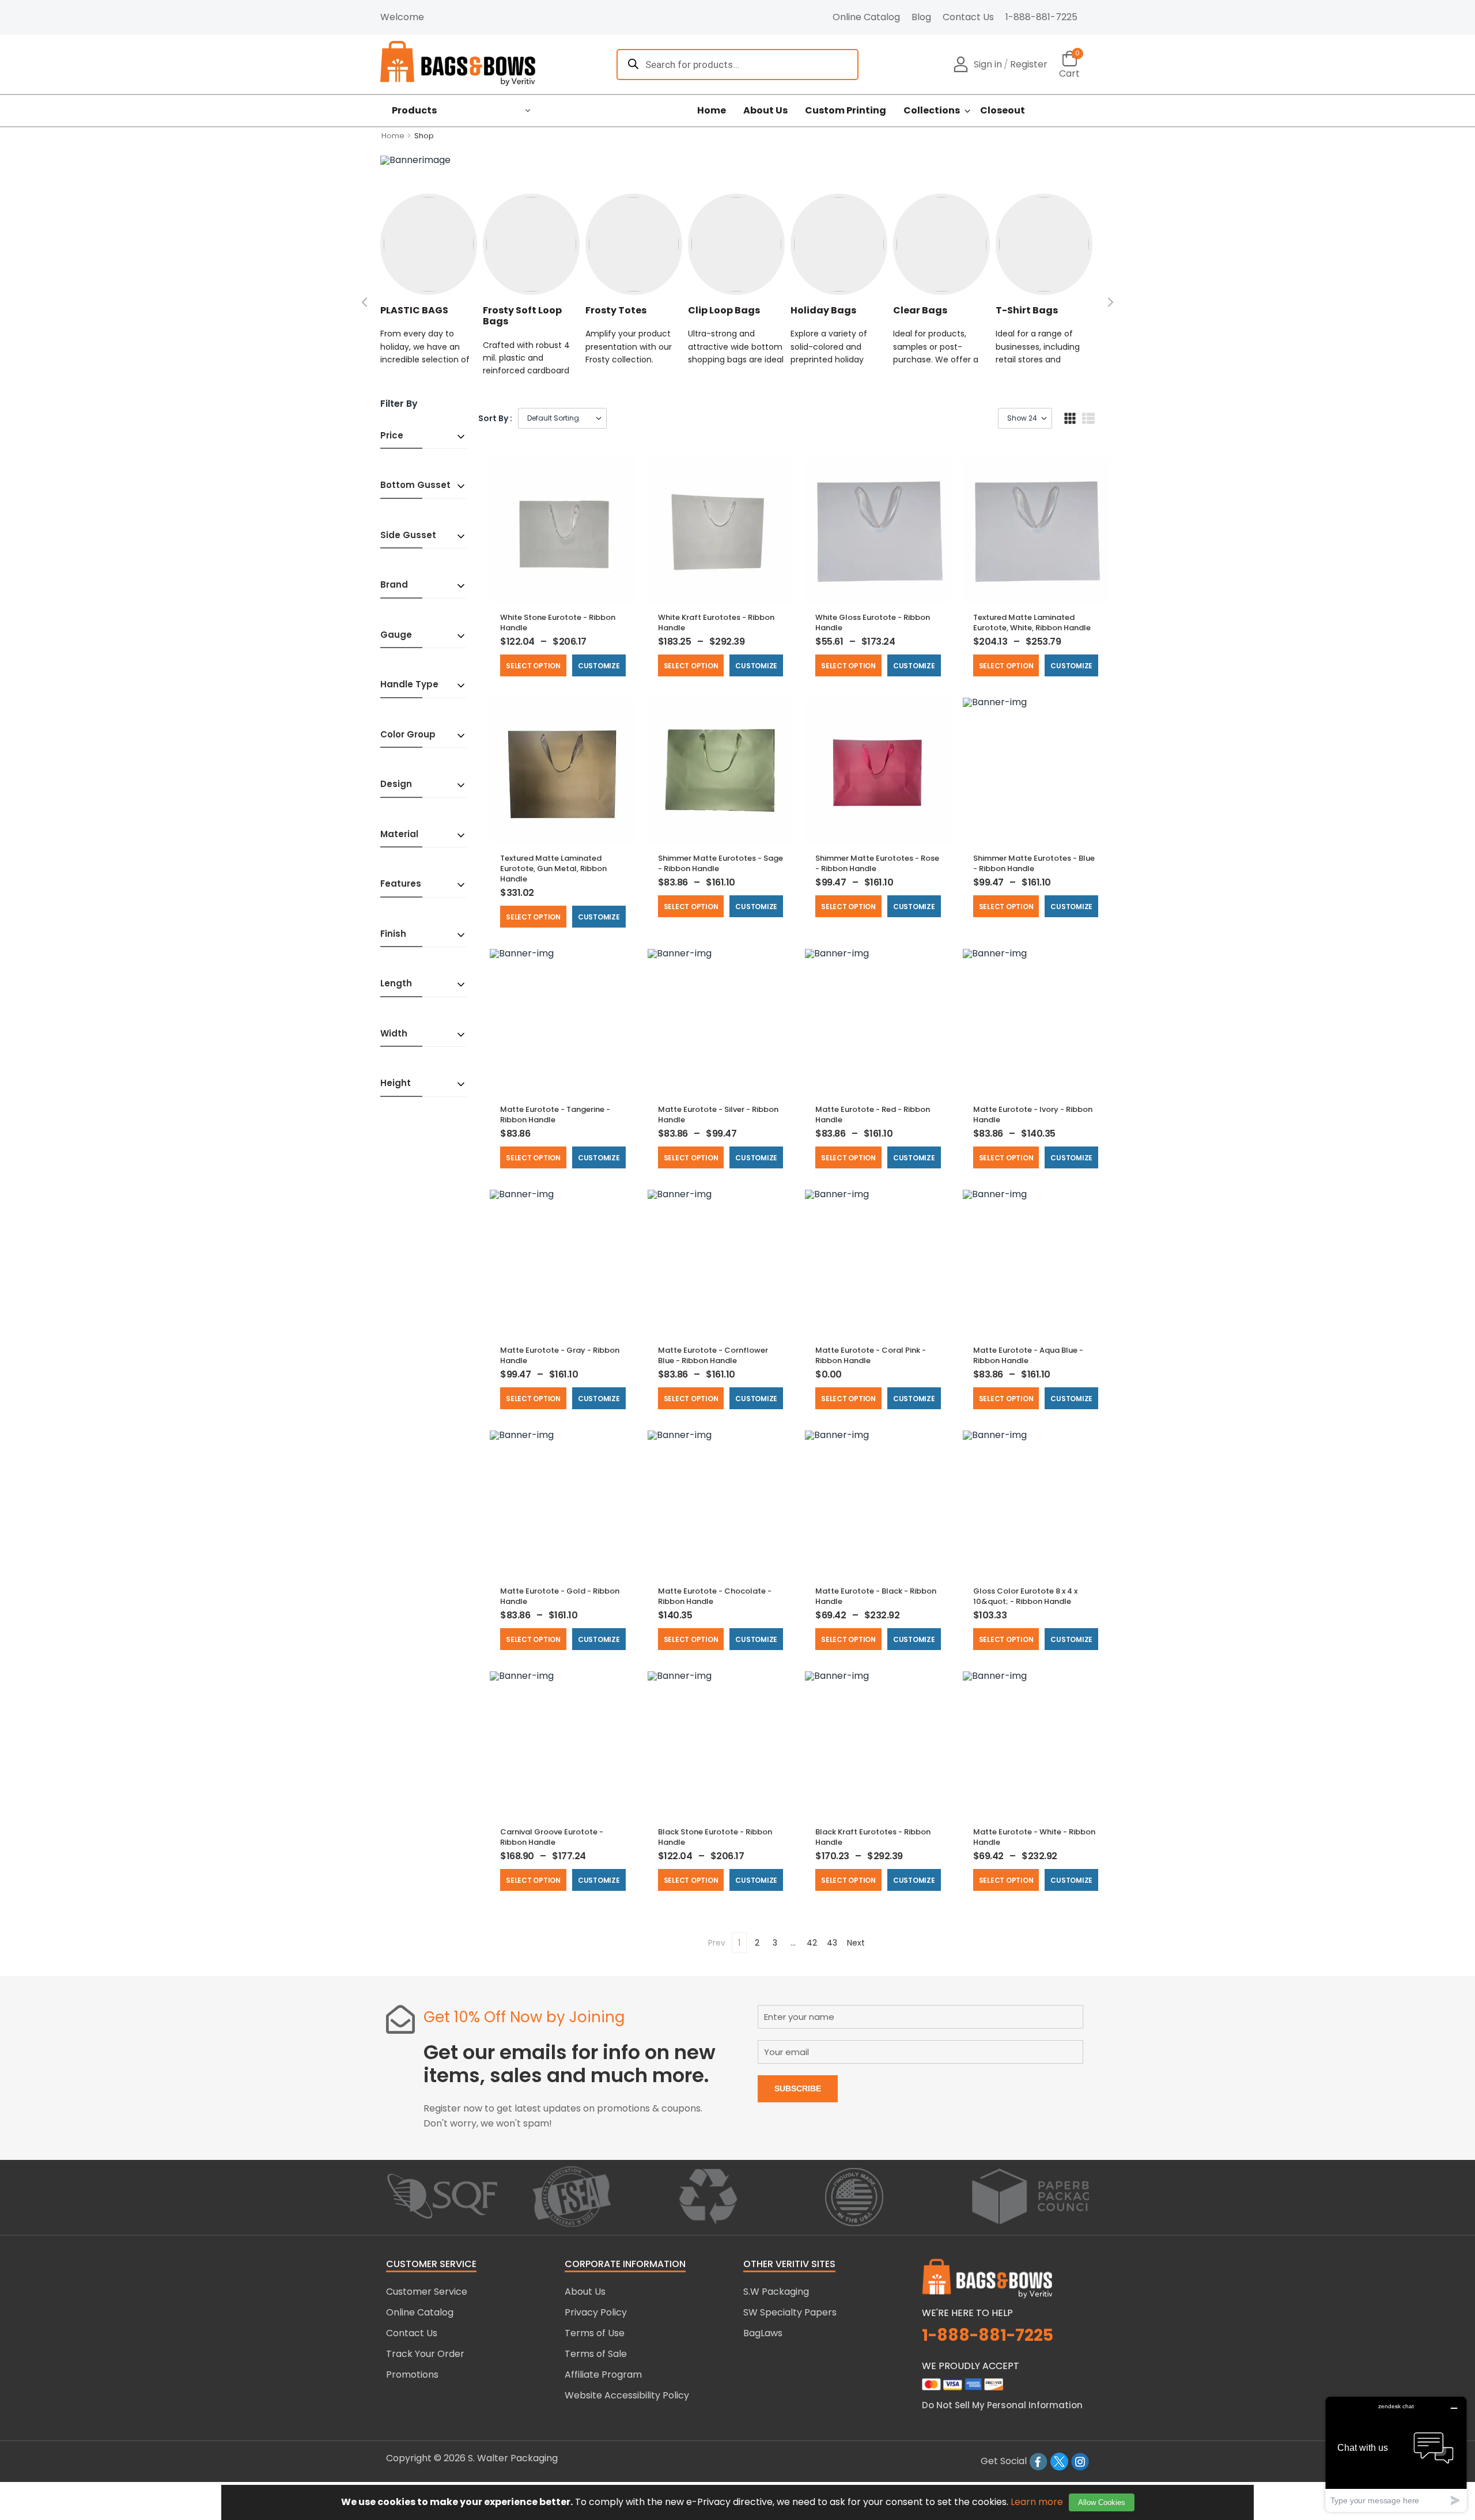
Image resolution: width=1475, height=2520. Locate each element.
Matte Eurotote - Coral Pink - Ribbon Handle (871, 1355)
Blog (921, 17)
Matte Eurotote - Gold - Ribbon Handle (560, 1596)
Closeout (1003, 111)
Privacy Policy (596, 2312)
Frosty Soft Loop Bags (522, 316)
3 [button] (775, 1943)
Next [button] (856, 1943)
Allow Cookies (1102, 2502)
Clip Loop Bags (724, 310)
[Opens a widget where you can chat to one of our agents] (1396, 2454)
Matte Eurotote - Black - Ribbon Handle (876, 1596)
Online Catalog (866, 17)
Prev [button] (717, 1943)
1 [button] (739, 1943)
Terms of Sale (596, 2354)
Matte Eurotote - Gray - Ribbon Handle (560, 1355)
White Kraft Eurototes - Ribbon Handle (716, 623)
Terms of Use (595, 2333)
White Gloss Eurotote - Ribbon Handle (873, 623)
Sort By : (495, 418)
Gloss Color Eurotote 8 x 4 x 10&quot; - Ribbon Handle (1025, 1596)
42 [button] (812, 1943)
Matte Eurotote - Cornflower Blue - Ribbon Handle (713, 1355)
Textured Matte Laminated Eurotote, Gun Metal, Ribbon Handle (553, 869)
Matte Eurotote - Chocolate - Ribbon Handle (715, 1596)
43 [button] (832, 1943)
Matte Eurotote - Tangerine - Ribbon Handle (555, 1115)
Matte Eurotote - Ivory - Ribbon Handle (1033, 1115)
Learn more (1037, 2502)
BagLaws (763, 2333)
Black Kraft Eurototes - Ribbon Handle (873, 1837)
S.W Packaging (776, 2292)
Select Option (533, 666)
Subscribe (798, 2088)
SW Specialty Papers (790, 2312)
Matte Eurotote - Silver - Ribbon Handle (718, 1115)
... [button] (793, 1943)
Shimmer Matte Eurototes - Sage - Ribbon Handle (721, 863)
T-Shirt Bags (1027, 310)
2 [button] (757, 1943)
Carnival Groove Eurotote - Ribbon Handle (552, 1837)
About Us (765, 111)
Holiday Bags (823, 310)
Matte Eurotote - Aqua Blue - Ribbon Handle (1028, 1355)
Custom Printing (846, 111)
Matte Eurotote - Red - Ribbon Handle (873, 1115)
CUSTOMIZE (599, 666)
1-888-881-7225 (1041, 17)
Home (712, 111)
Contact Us (968, 17)
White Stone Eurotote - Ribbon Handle (558, 623)
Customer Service (427, 2292)
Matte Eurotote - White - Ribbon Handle (1034, 1837)
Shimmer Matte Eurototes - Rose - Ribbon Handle (877, 863)
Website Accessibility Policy (627, 2395)
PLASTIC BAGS (414, 310)
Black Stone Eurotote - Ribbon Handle (715, 1837)
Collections (932, 111)
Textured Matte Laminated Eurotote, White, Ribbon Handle (1032, 623)
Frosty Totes (616, 310)
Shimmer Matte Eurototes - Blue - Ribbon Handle (1034, 863)
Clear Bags (920, 310)
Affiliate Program (603, 2375)
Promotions (412, 2375)
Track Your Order (425, 2354)
